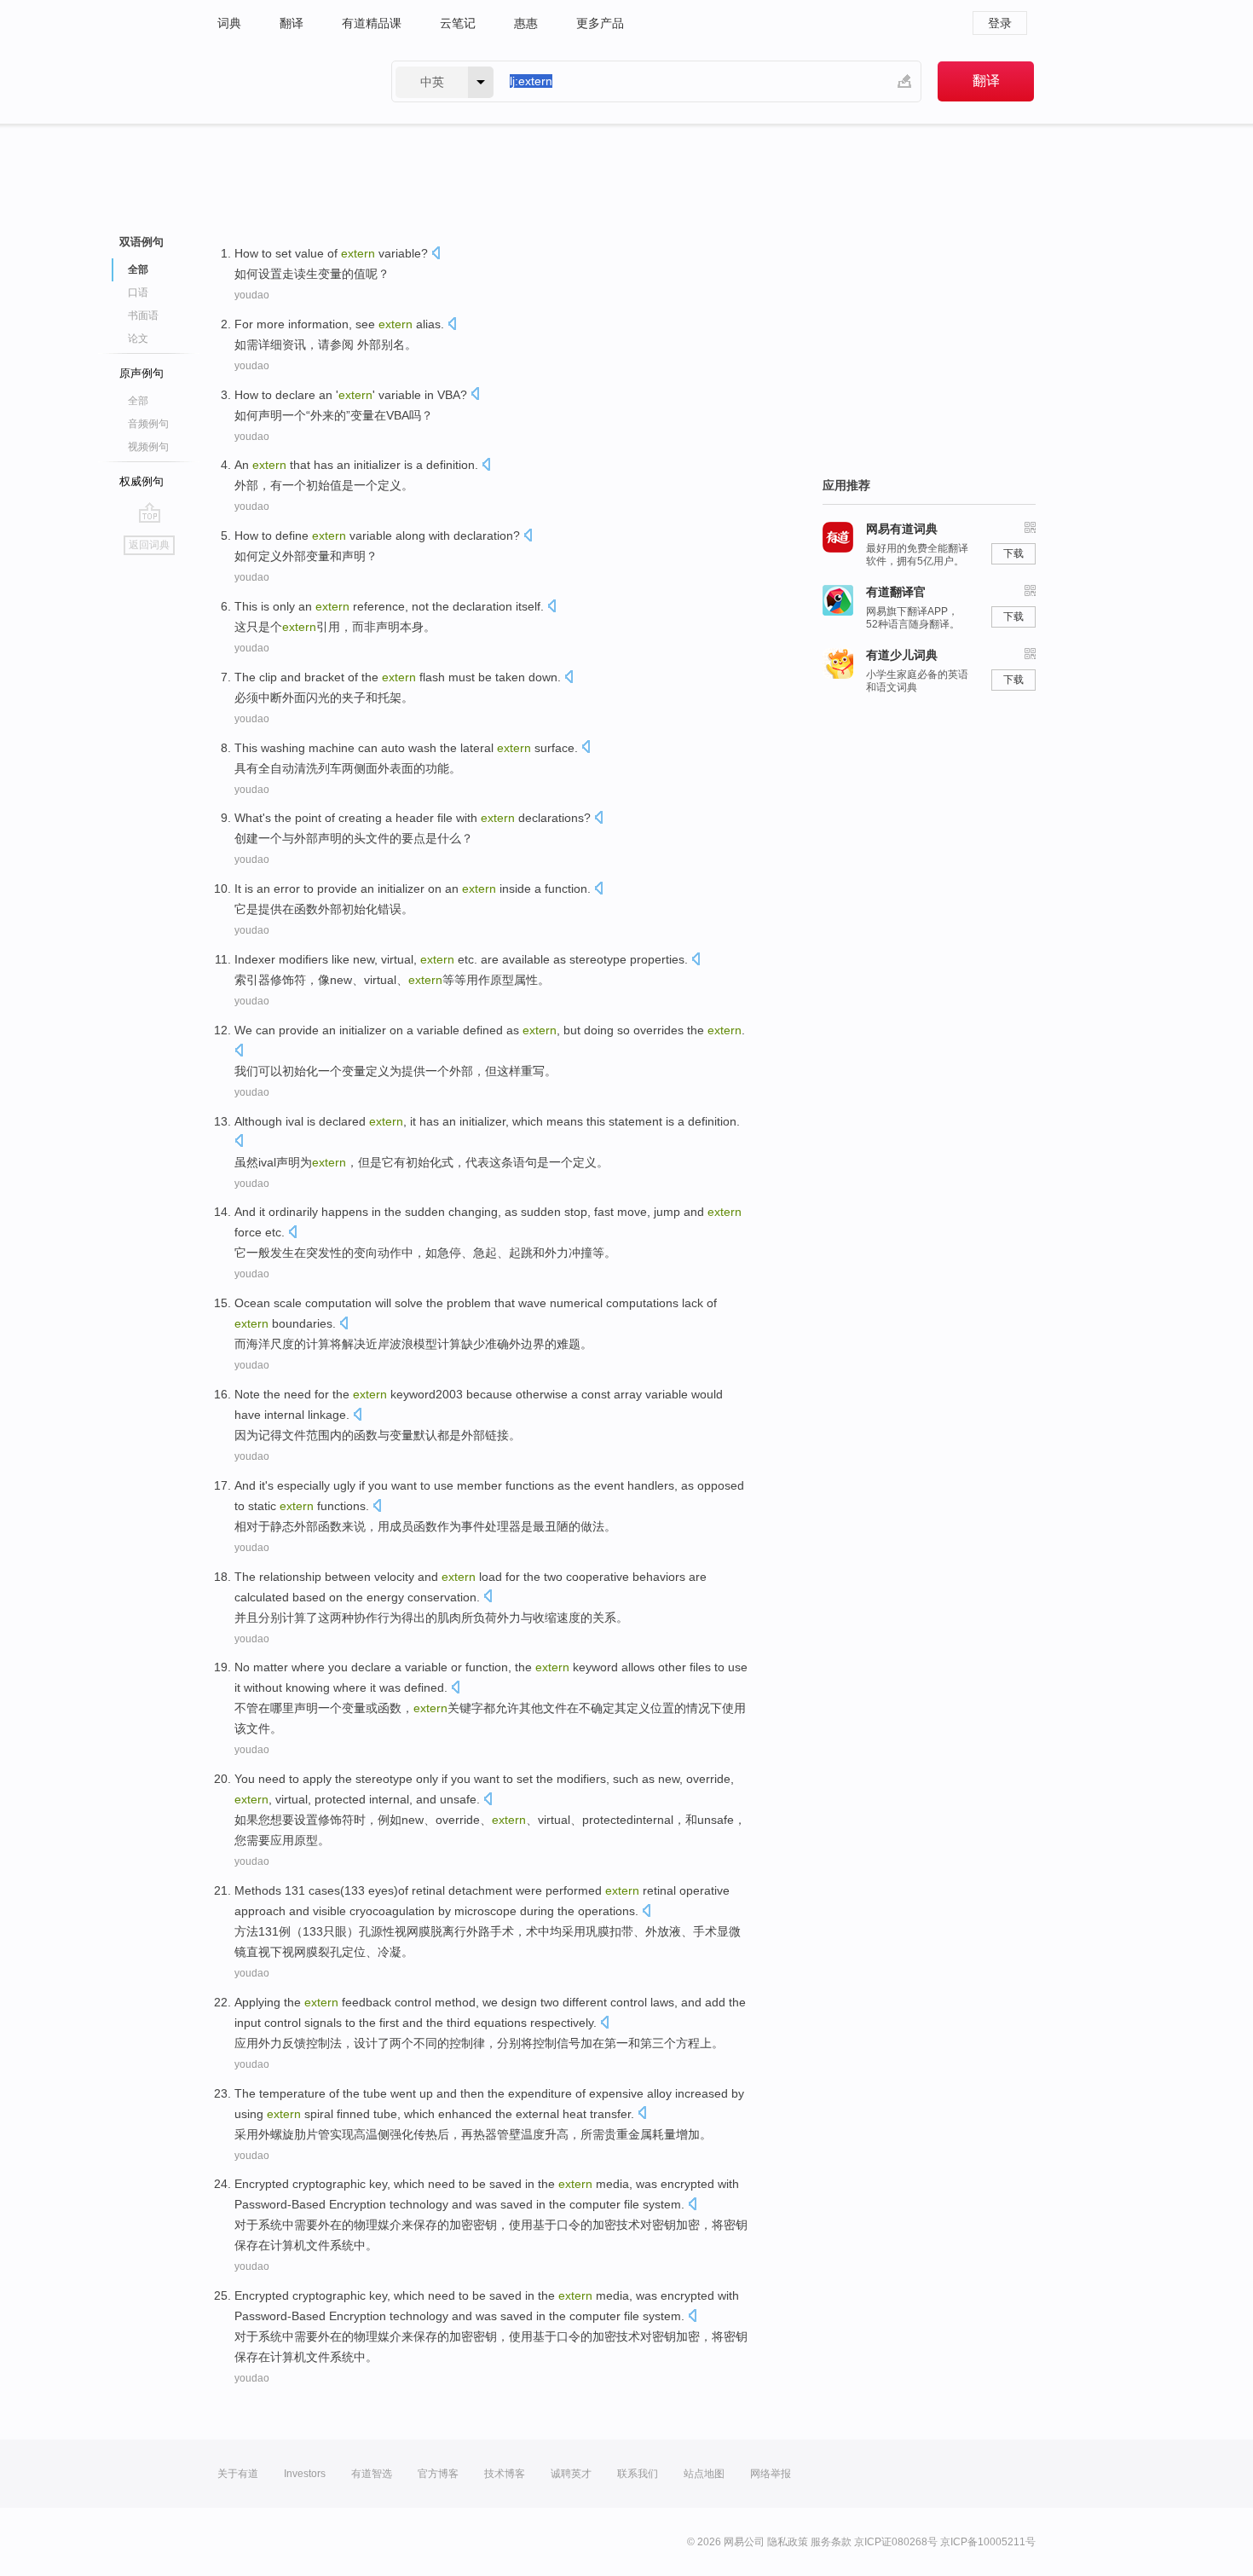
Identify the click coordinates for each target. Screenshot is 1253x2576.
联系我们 (638, 2474)
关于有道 (238, 2474)
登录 (1000, 23)
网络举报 (771, 2474)
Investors (305, 2474)
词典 (229, 23)
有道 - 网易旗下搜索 (287, 81)
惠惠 (526, 23)
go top (150, 512)
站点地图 (704, 2474)
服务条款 (831, 2542)
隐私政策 (788, 2542)
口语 (138, 292)
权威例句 (141, 481)
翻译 (292, 23)
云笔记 (458, 23)
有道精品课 (372, 23)
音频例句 (148, 424)
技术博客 (505, 2474)
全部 (138, 401)
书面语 (143, 315)
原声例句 (141, 373)
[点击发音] (436, 255)
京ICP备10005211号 (988, 2542)
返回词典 (149, 545)
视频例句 (148, 447)
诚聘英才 (571, 2474)
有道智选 (372, 2474)
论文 (138, 339)
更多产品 (600, 23)
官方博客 (438, 2474)
